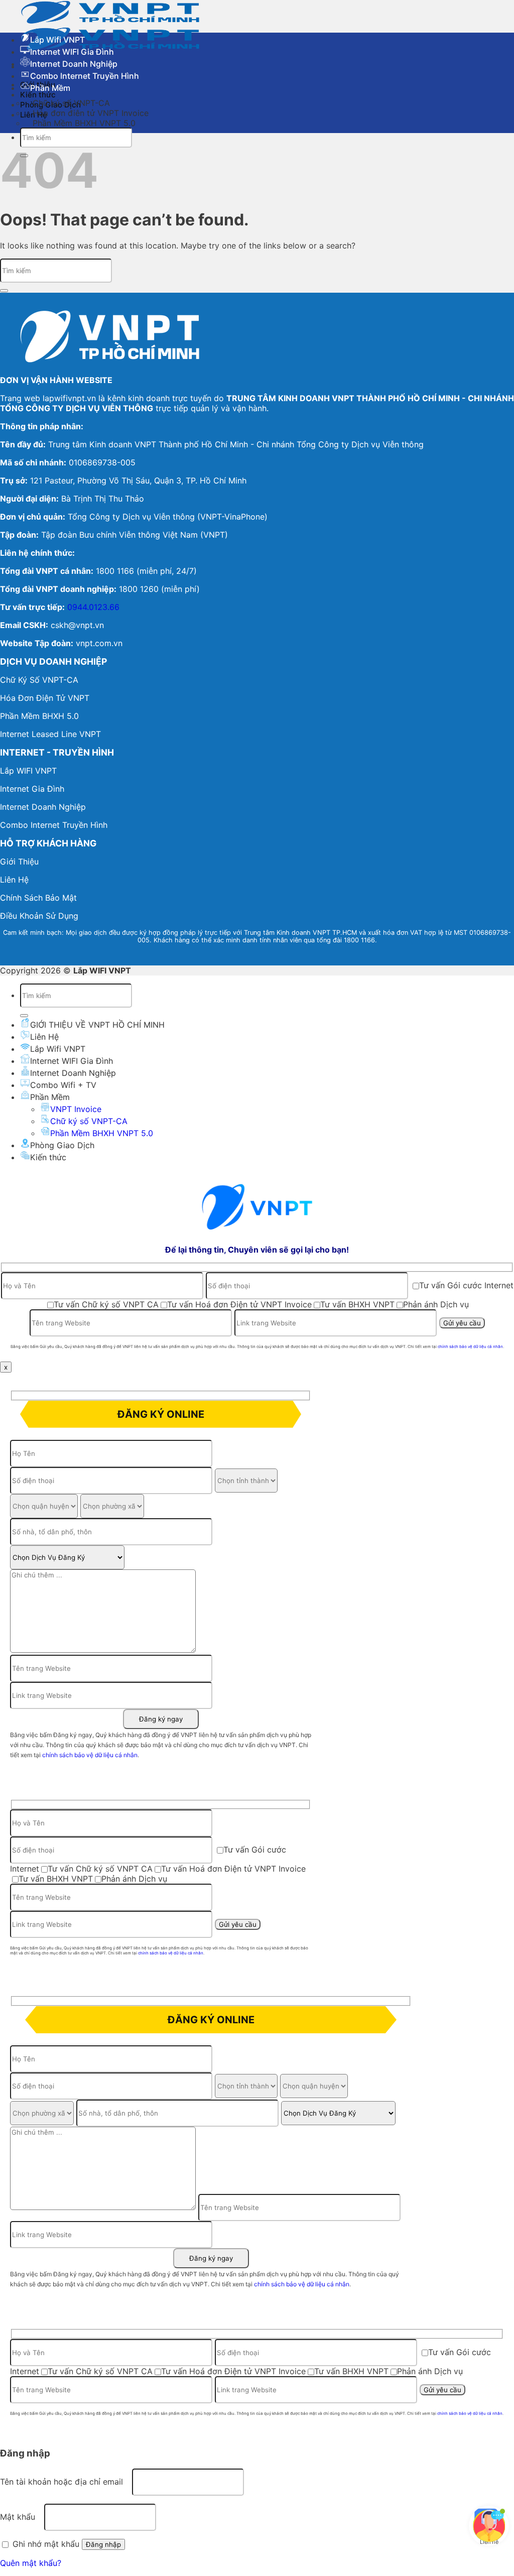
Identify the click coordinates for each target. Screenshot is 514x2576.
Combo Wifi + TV (63, 1085)
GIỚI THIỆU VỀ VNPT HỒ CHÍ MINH (97, 1025)
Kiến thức (48, 1157)
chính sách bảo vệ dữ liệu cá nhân (470, 1346)
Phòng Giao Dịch (62, 1145)
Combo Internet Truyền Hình (85, 76)
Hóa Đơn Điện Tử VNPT (45, 698)
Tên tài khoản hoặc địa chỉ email (65, 2482)
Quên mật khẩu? (31, 2563)
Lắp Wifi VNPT (57, 40)
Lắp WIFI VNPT (28, 771)
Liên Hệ (44, 1037)
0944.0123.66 (93, 607)
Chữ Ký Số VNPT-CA (39, 680)
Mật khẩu (21, 2517)
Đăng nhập (103, 2544)
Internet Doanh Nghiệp (74, 64)
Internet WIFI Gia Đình (72, 52)
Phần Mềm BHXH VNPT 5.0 (84, 123)
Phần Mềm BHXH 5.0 (39, 716)
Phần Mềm (50, 88)
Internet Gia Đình (32, 789)
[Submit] (4, 291)
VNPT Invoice (76, 1109)
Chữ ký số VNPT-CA (89, 1121)
